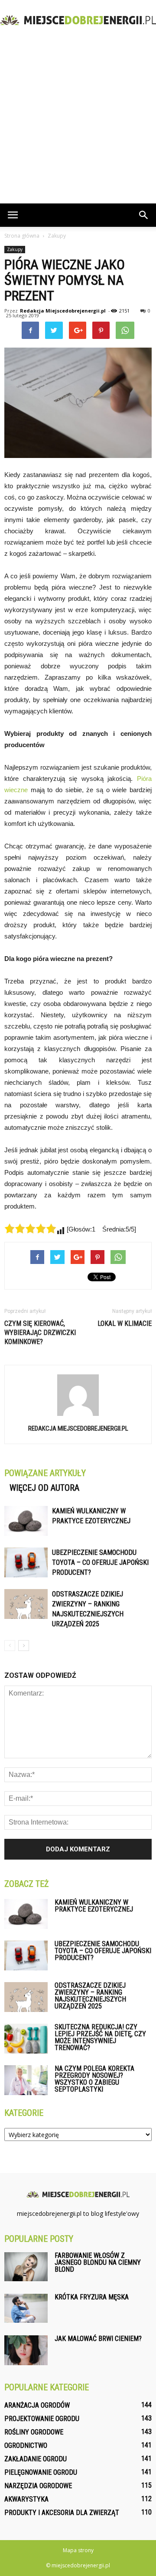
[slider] (30, 1228)
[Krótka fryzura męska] (26, 2308)
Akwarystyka (26, 2499)
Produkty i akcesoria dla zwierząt (62, 2513)
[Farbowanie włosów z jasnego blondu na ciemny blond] (26, 2267)
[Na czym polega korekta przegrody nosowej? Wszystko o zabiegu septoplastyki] (26, 2080)
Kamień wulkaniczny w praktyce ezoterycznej (94, 1906)
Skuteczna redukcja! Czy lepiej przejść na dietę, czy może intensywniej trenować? (100, 2037)
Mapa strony (78, 2550)
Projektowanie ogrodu (42, 2419)
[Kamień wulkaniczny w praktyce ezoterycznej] (26, 1521)
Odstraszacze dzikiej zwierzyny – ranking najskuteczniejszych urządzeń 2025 (90, 1996)
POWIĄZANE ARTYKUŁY (45, 1473)
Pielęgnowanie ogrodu (41, 2472)
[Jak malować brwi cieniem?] (26, 2350)
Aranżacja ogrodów (37, 2405)
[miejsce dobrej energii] (78, 20)
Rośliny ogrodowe (34, 2432)
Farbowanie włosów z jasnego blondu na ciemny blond (98, 2262)
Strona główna (22, 236)
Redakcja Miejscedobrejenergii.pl (63, 311)
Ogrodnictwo (26, 2445)
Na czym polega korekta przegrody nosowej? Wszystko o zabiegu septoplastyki (94, 2079)
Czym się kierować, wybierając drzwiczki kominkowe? (40, 1333)
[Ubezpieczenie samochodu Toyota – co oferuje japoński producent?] (26, 1562)
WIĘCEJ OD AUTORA (44, 1488)
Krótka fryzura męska (92, 2297)
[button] (144, 215)
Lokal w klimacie (125, 1323)
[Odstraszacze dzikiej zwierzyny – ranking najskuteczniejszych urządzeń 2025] (26, 1604)
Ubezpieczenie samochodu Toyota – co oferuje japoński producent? (100, 1562)
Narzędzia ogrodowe (38, 2486)
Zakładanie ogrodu (36, 2459)
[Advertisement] (78, 121)
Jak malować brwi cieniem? (98, 2339)
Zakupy (15, 249)
